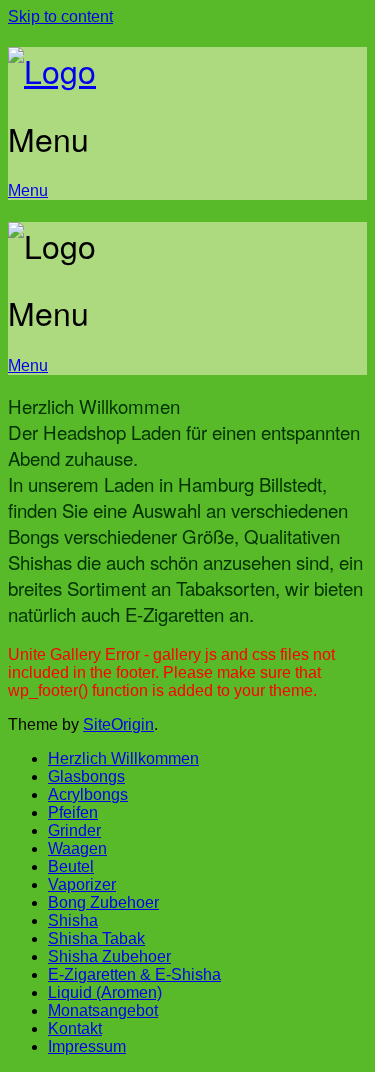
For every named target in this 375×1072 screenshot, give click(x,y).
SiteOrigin (118, 724)
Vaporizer (82, 884)
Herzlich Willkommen (123, 758)
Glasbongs (86, 776)
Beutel (71, 866)
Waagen (77, 848)
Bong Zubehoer (103, 902)
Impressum (87, 1046)
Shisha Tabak (96, 938)
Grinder (74, 830)
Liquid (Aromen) (105, 992)
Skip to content (60, 16)
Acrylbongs (88, 794)
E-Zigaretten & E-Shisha (134, 974)
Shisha (73, 920)
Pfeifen (73, 812)
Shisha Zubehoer (109, 956)
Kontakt (75, 1028)
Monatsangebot (103, 1010)
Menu (28, 190)
